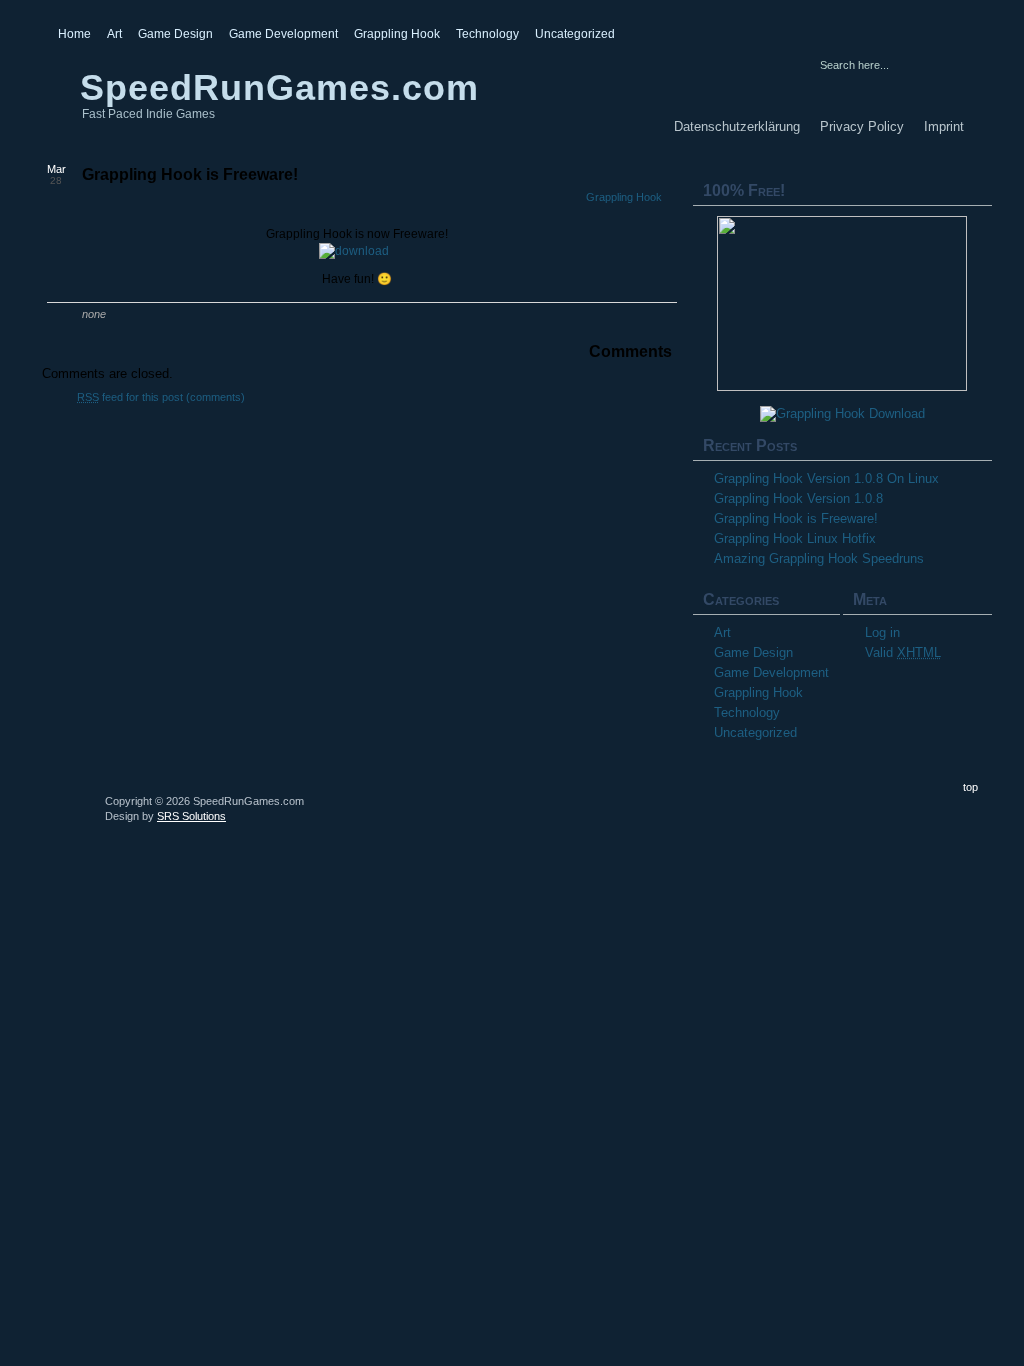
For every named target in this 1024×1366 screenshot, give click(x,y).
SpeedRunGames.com (279, 87)
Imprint (944, 126)
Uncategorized (575, 34)
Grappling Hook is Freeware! (190, 174)
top (970, 787)
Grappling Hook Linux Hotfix (795, 538)
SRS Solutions (191, 816)
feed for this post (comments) (161, 397)
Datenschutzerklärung (737, 126)
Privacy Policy (862, 126)
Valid (903, 652)
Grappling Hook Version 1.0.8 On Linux (826, 478)
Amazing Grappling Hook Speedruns (819, 558)
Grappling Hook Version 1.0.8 (798, 498)
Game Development (283, 34)
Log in (882, 632)
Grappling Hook (397, 34)
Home (74, 34)
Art (114, 34)
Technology (487, 34)
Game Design (175, 34)
